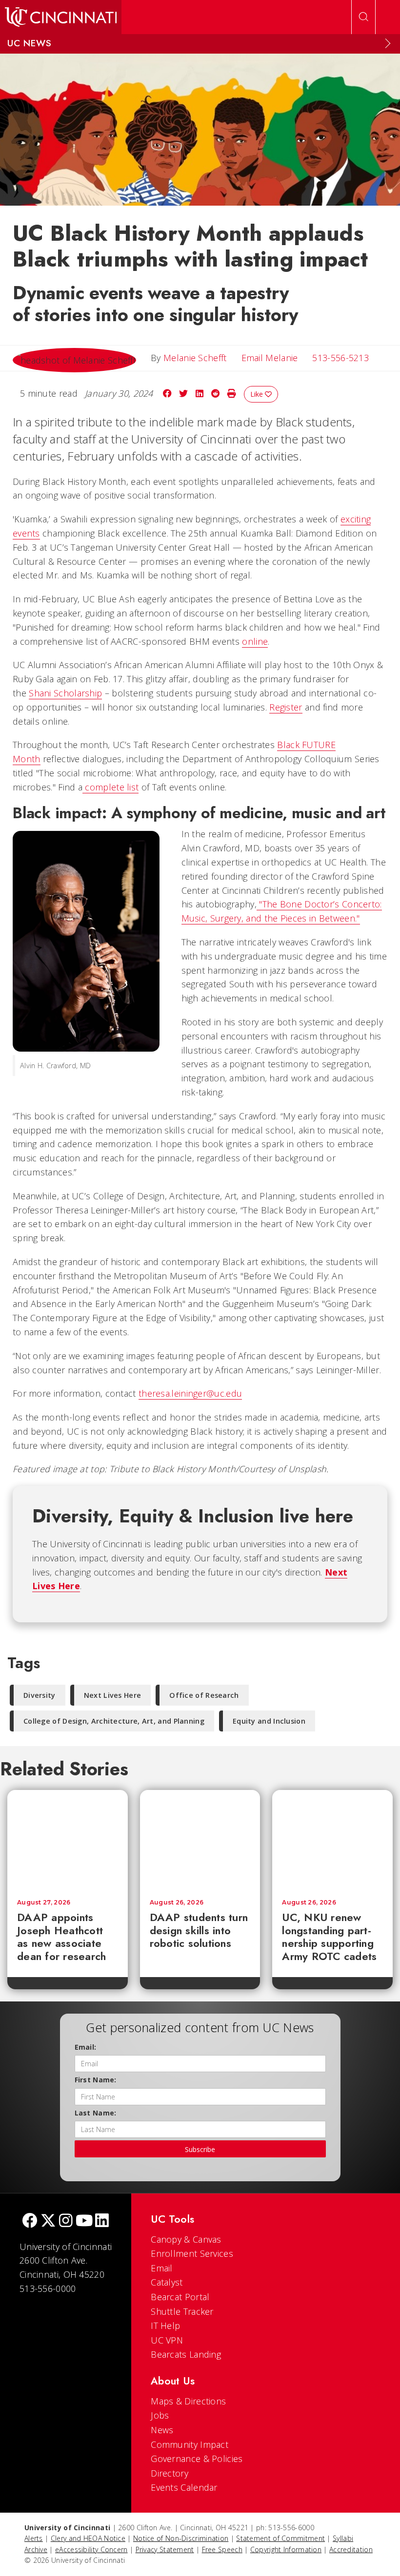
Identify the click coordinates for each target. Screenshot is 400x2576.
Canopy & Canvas (186, 2239)
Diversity (40, 1695)
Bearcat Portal (180, 2297)
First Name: (96, 2080)
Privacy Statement (165, 2549)
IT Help (165, 2326)
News (162, 2430)
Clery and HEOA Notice (88, 2538)
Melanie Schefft (195, 358)
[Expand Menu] (388, 43)
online (255, 641)
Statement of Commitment (280, 2538)
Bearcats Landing (186, 2354)
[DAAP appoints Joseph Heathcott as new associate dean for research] (68, 1840)
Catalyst (167, 2282)
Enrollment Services (192, 2253)
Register (286, 707)
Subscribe (200, 2149)
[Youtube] (84, 2221)
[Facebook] (30, 2221)
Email (162, 2268)
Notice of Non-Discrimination (181, 2538)
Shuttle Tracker (182, 2311)
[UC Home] (61, 17)
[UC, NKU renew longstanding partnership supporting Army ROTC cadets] (332, 1840)
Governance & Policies (197, 2459)
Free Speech (222, 2549)
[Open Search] (363, 17)
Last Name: (96, 2113)
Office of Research (204, 1695)
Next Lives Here (113, 1695)
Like (258, 394)
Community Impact (190, 2444)
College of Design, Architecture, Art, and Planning (114, 1721)
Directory (170, 2473)
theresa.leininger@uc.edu (190, 1393)
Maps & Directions (188, 2401)
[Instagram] (66, 2221)
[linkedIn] (102, 2221)
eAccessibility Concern (91, 2549)
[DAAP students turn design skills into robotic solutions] (200, 1840)
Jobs (160, 2415)
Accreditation (351, 2549)
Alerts (34, 2538)
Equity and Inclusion (269, 1721)
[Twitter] (48, 2221)
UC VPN (167, 2340)
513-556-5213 (340, 358)
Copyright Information (286, 2549)
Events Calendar (184, 2487)
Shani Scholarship (65, 693)
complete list (110, 787)
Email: (86, 2047)
